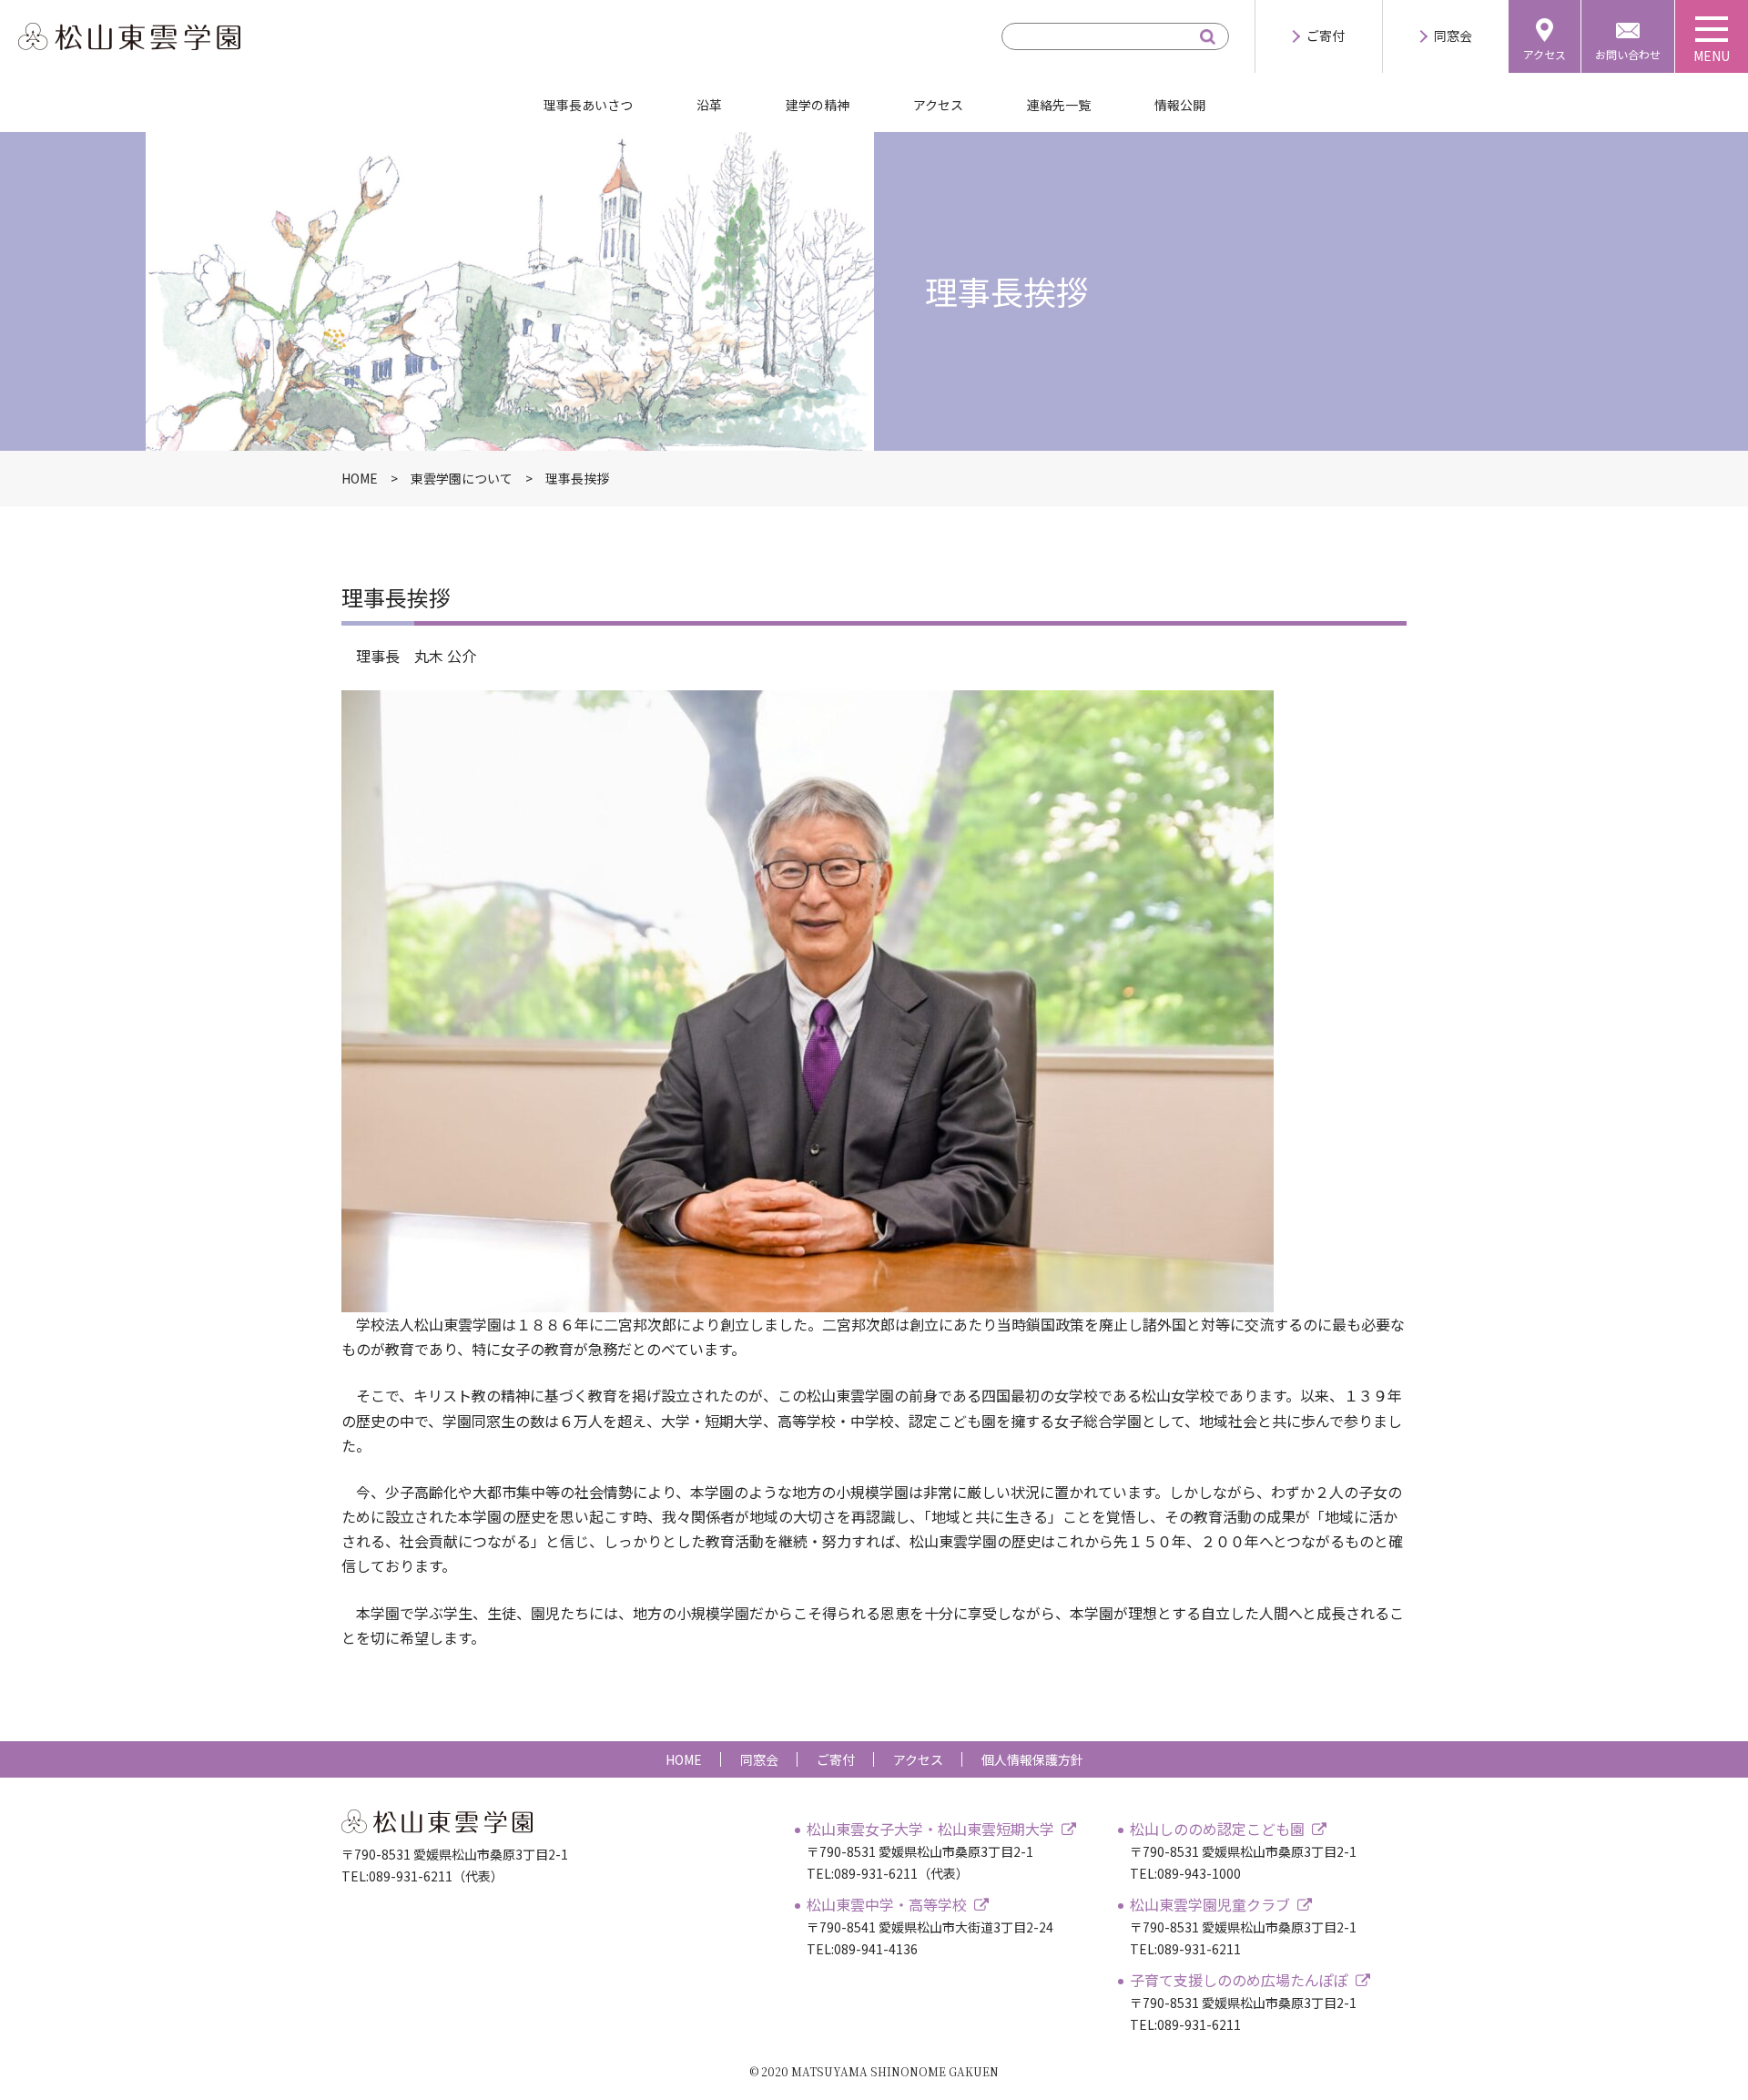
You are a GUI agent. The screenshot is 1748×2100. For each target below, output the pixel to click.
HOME (684, 1759)
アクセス (1545, 54)
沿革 (709, 105)
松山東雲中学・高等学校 (887, 1904)
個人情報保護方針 (1032, 1759)
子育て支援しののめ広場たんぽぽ (1239, 1980)
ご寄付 (1326, 36)
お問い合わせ (1628, 54)
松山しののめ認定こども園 (1217, 1829)
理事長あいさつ (588, 105)
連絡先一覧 (1059, 105)
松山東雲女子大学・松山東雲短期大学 (930, 1829)
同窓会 (1453, 36)
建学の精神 (818, 105)
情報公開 (1180, 105)
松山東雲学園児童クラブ (1210, 1904)
